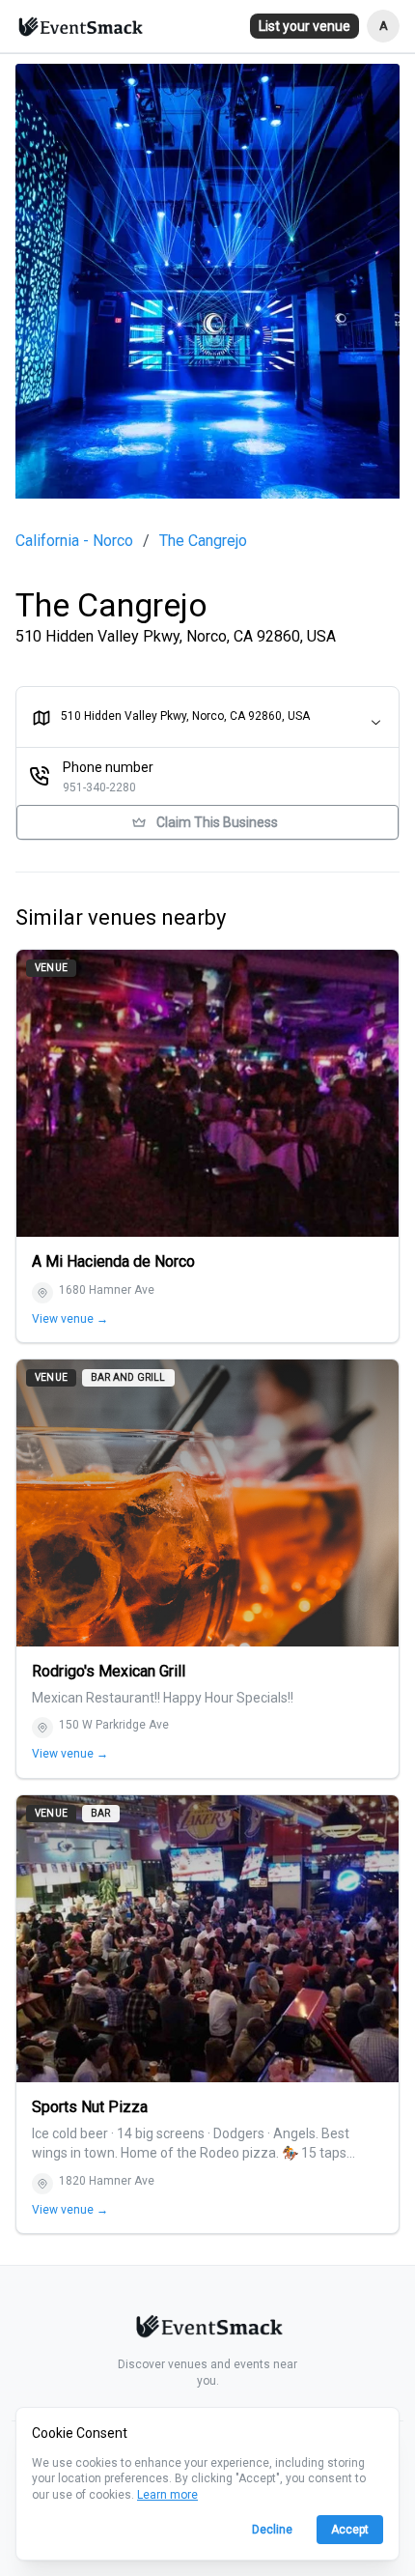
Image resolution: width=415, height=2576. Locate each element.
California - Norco (74, 541)
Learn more (167, 2495)
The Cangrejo (203, 541)
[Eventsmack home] (207, 2330)
